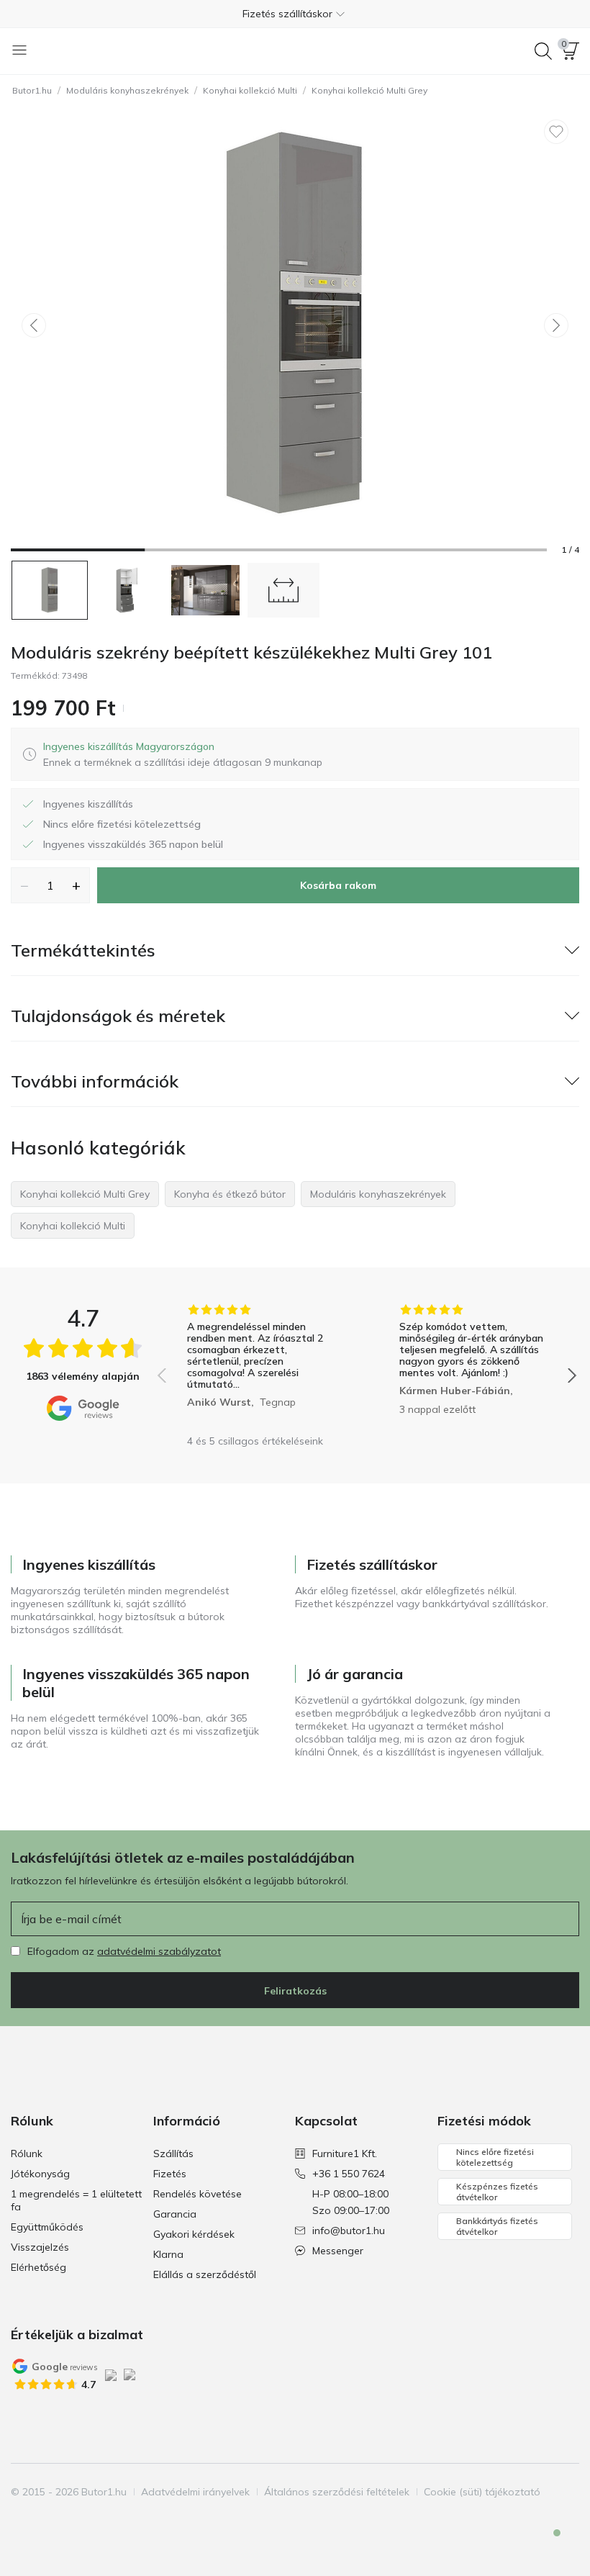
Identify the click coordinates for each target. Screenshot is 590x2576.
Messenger (338, 2251)
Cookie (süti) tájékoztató (482, 2492)
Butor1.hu (32, 90)
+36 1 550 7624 (349, 2174)
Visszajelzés (40, 2247)
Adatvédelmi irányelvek (195, 2492)
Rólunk (27, 2154)
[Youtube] (72, 2519)
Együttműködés (47, 2227)
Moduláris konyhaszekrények (127, 90)
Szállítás (173, 2154)
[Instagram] (47, 2519)
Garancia (175, 2214)
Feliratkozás (295, 1991)
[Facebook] (23, 2519)
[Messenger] (547, 2545)
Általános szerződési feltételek (337, 2492)
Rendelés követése (198, 2194)
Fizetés (170, 2174)
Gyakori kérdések (194, 2234)
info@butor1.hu (349, 2231)
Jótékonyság (40, 2174)
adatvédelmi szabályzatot (159, 1951)
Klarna (168, 2254)
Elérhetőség (38, 2267)
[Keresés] (543, 51)
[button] (295, 14)
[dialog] (183, 754)
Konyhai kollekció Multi (250, 90)
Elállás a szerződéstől (205, 2274)
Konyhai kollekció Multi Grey (369, 90)
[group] (261, 1365)
